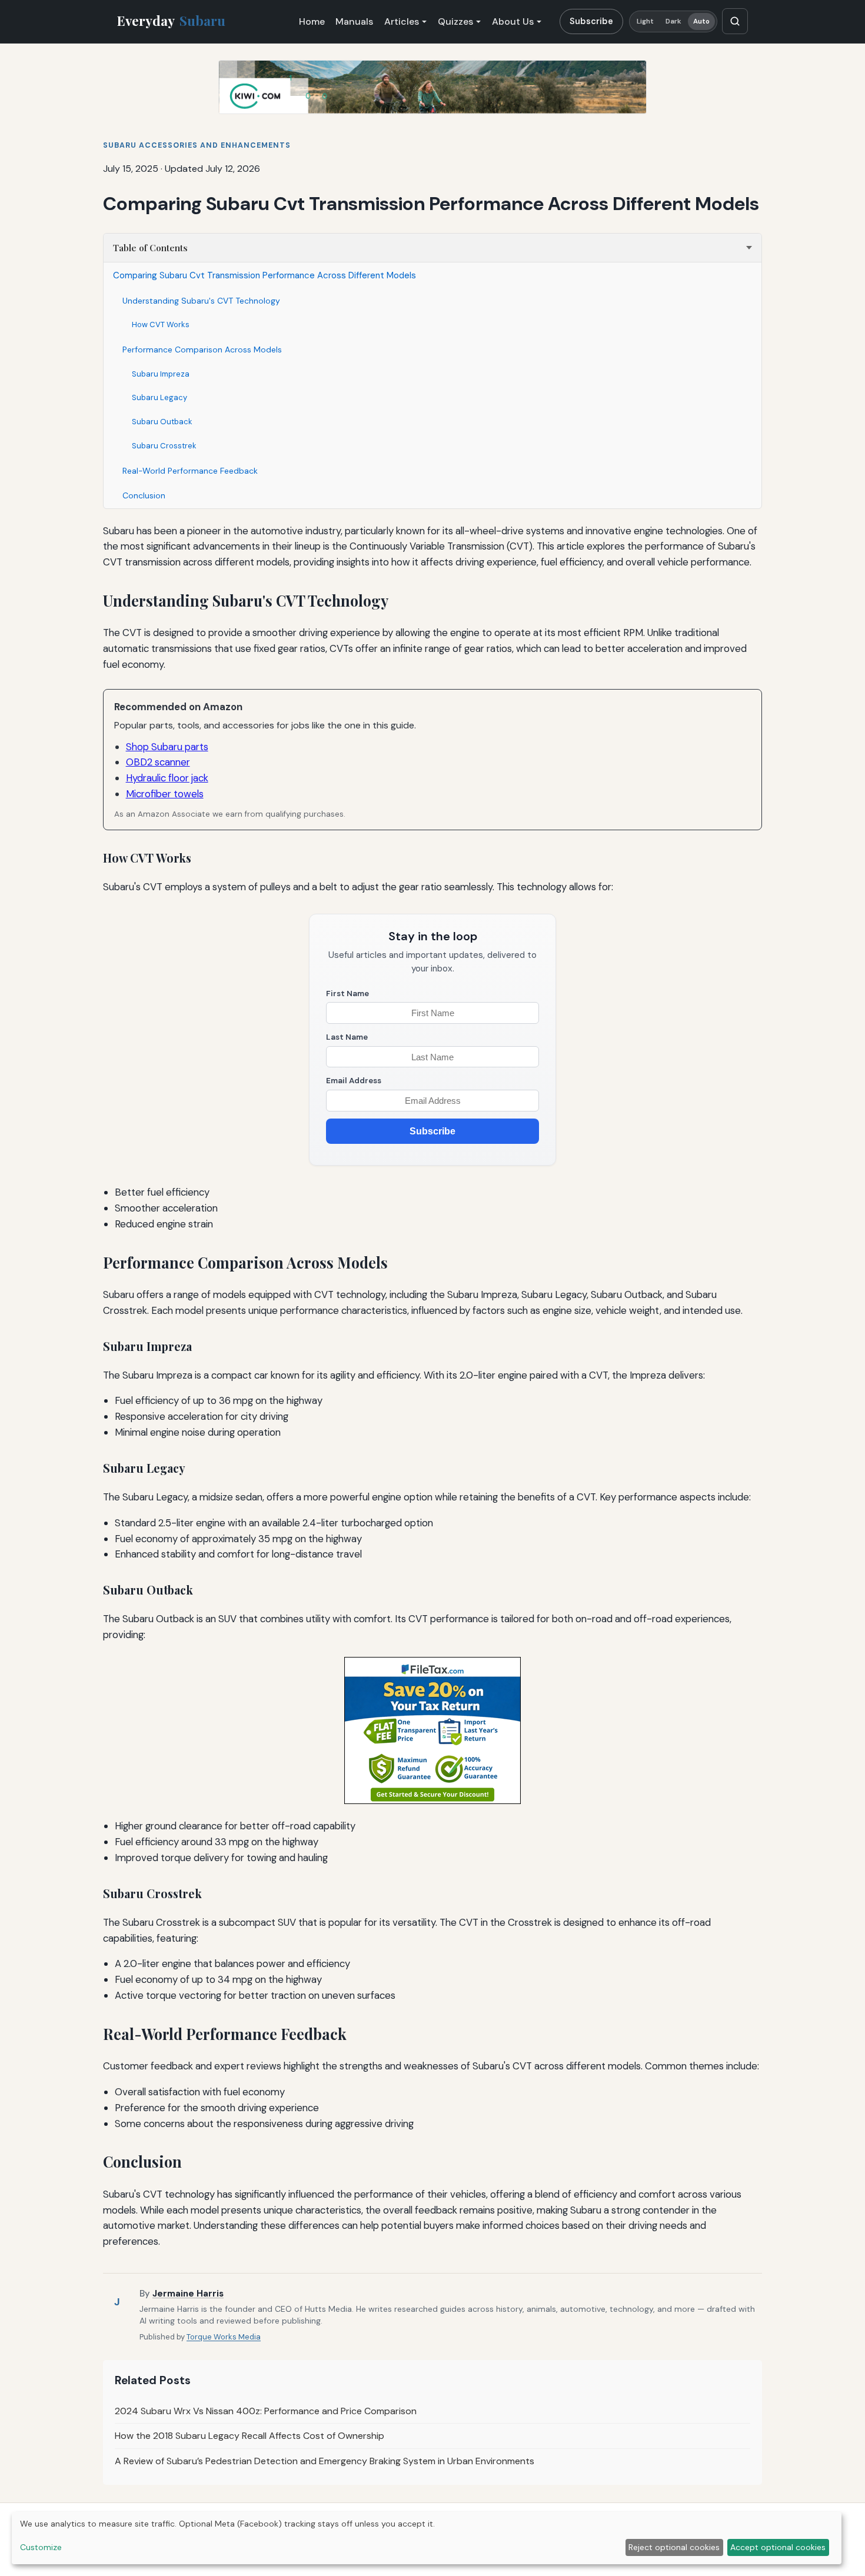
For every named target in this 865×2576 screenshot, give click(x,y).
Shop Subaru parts (167, 747)
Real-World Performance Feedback (190, 471)
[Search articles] (735, 21)
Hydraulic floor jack (167, 778)
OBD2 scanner (158, 762)
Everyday (171, 21)
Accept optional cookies (778, 2547)
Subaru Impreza (161, 374)
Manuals (354, 21)
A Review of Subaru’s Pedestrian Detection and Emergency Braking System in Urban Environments (325, 2461)
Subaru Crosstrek (164, 446)
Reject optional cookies (674, 2547)
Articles (402, 21)
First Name (347, 994)
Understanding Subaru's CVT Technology (201, 301)
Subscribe (591, 21)
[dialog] (427, 2538)
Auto (701, 21)
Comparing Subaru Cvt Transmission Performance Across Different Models (265, 275)
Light (646, 21)
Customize (41, 2547)
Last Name (347, 1037)
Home (312, 21)
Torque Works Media (224, 2337)
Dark (673, 21)
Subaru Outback (162, 422)
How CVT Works (161, 325)
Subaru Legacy (159, 397)
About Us (513, 21)
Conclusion (144, 495)
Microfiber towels (165, 794)
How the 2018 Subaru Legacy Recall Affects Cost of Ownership (249, 2436)
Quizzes (455, 21)
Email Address (354, 1081)
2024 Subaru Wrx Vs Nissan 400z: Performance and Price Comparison (266, 2411)
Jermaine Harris (188, 2294)
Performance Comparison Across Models (202, 350)
